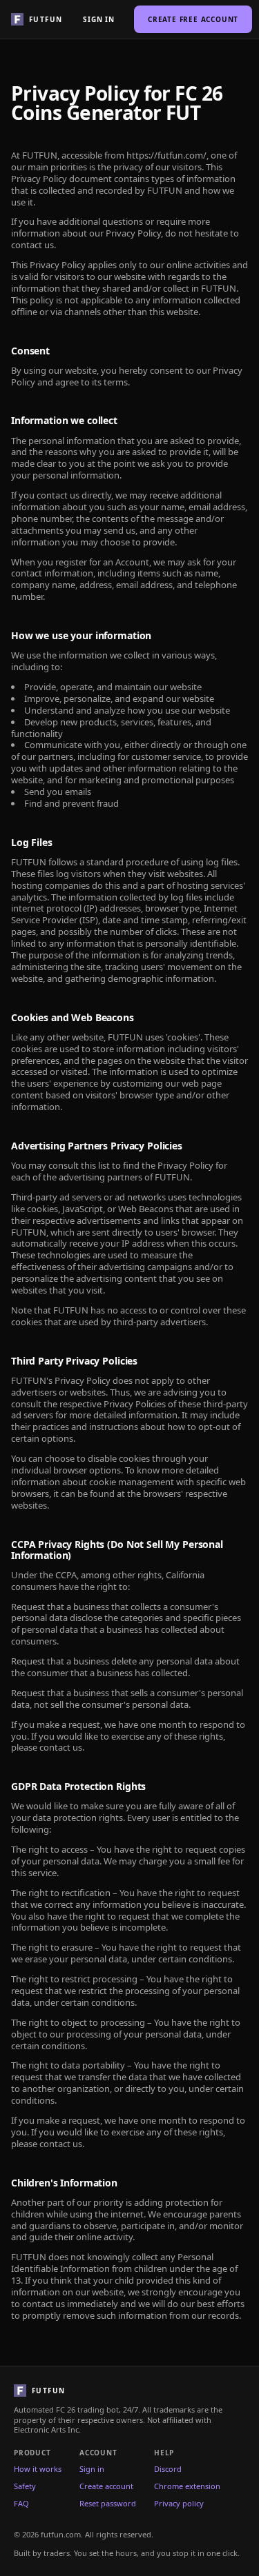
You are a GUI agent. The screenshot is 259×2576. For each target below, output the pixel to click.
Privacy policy (179, 2504)
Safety (25, 2486)
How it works (38, 2469)
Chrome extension (187, 2486)
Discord (168, 2469)
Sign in (99, 19)
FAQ (21, 2504)
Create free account (193, 19)
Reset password (108, 2504)
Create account (106, 2486)
